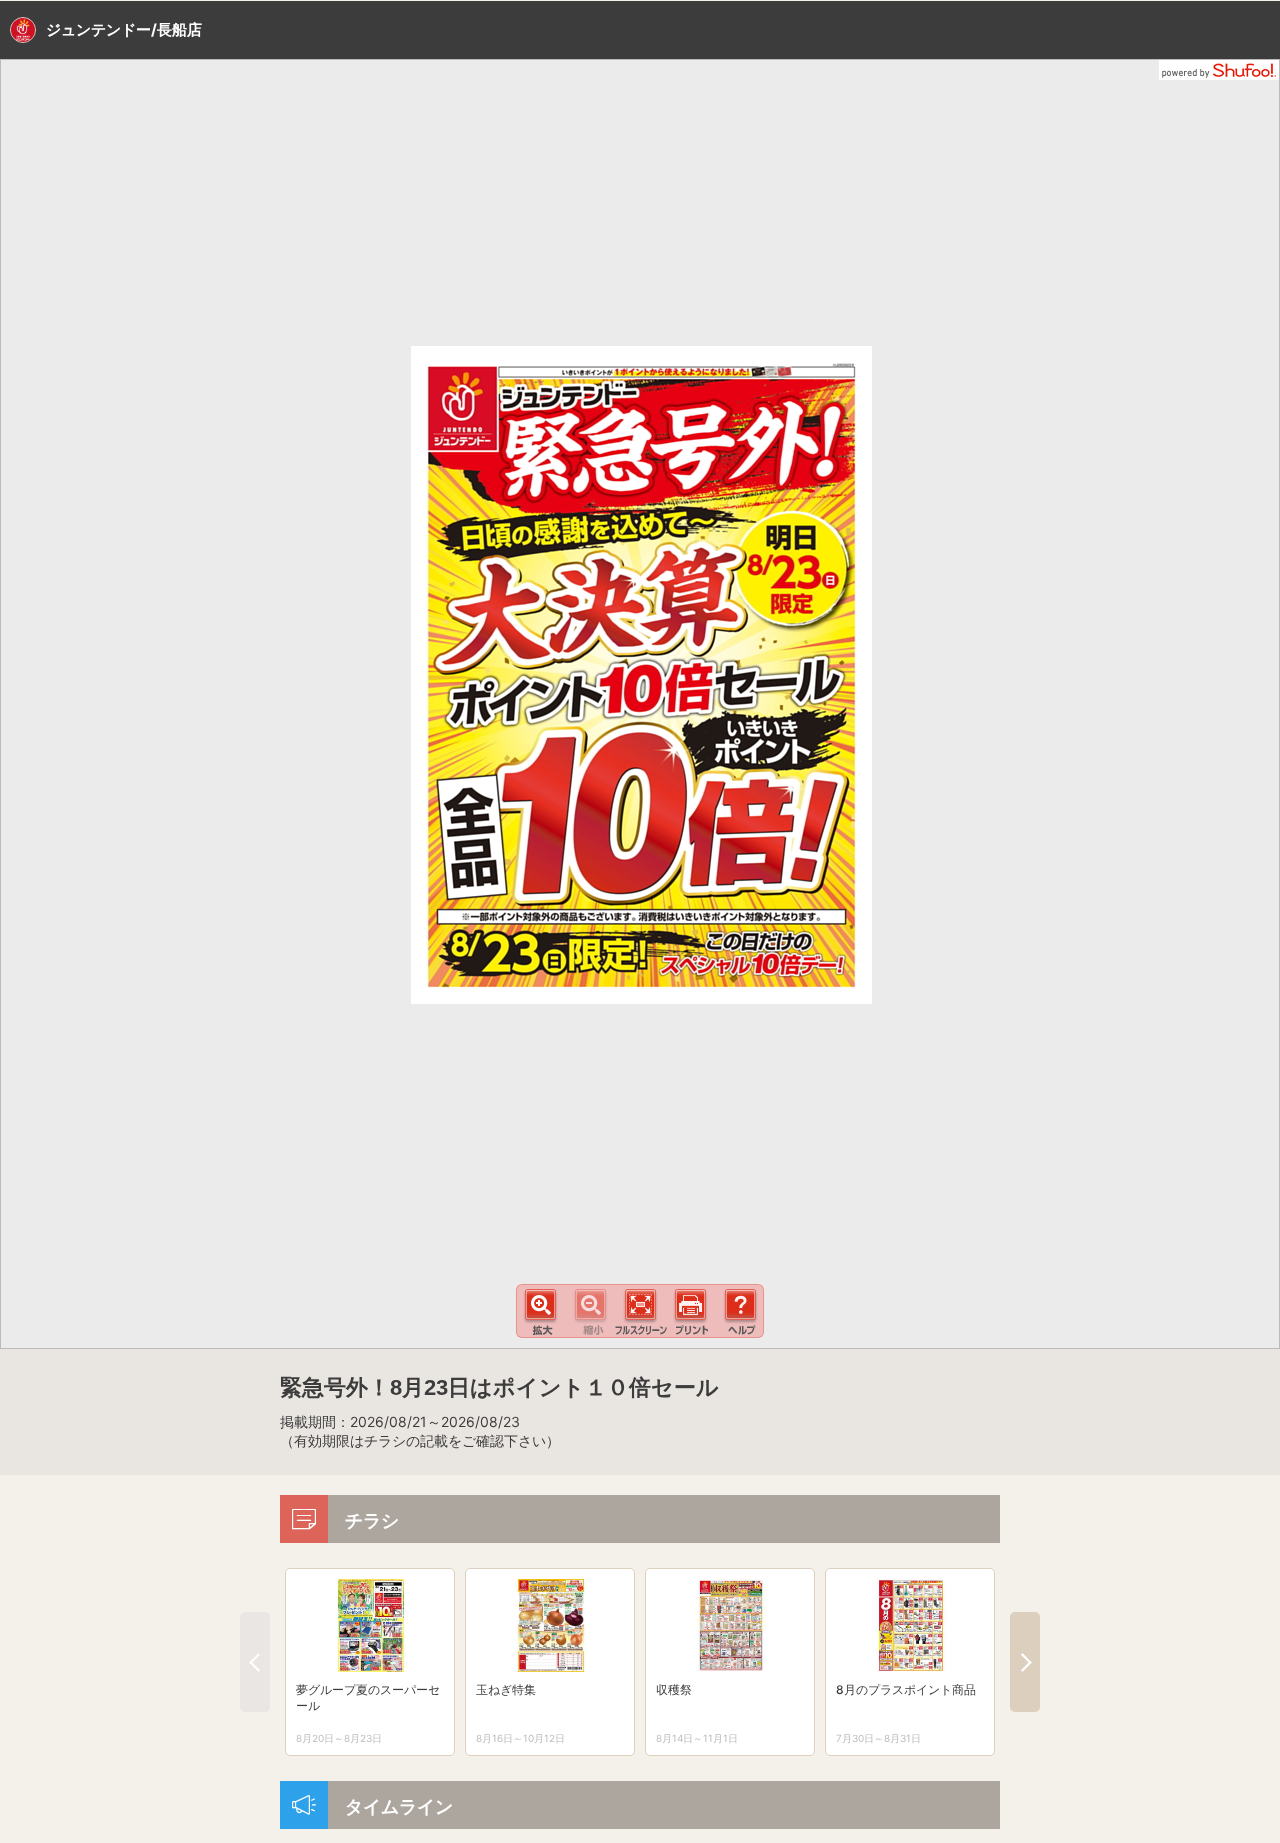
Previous (255, 1662)
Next (1025, 1662)
